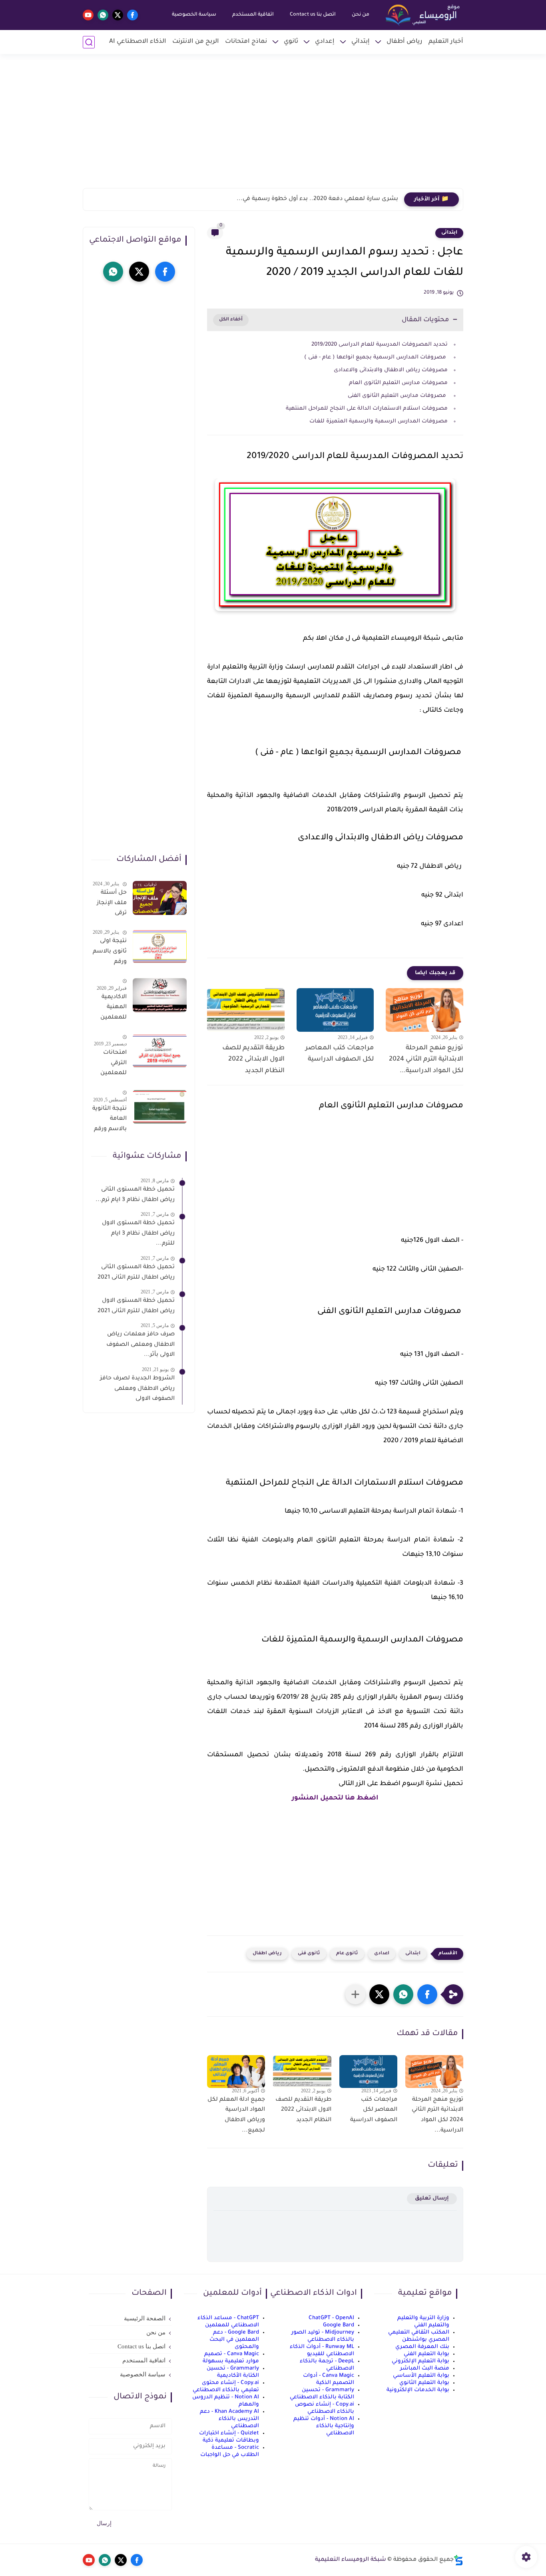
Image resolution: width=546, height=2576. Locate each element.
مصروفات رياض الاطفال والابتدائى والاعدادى (390, 370)
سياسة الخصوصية (194, 15)
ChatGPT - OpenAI (331, 2318)
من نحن (361, 15)
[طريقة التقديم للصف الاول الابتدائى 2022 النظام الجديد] (246, 1010)
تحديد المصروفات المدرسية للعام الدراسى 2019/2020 (380, 345)
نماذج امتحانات (246, 42)
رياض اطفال (267, 1954)
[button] (427, 1994)
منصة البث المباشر (425, 2369)
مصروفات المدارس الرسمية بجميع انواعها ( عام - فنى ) (375, 357)
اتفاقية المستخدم (253, 15)
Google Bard (339, 2325)
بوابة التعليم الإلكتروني (420, 2361)
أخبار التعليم (446, 42)
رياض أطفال (405, 42)
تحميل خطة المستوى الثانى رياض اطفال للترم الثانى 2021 (136, 1273)
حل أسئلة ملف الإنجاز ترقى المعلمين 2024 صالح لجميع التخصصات (111, 905)
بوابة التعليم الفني (426, 2354)
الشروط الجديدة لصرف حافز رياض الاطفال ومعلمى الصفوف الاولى (137, 1389)
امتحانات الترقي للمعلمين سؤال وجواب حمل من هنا (110, 1065)
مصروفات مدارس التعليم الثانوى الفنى (397, 396)
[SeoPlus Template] (458, 2560)
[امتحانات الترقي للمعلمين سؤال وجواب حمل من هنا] (160, 1051)
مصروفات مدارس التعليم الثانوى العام (398, 383)
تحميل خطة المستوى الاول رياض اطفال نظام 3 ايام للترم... (138, 1234)
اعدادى (382, 1954)
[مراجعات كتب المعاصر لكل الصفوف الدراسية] (335, 1010)
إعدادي (325, 42)
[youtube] (88, 15)
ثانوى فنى (309, 1954)
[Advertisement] (273, 126)
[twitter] (118, 15)
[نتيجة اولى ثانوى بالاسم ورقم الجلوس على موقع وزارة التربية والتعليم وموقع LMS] (160, 946)
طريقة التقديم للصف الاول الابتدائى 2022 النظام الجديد (253, 1060)
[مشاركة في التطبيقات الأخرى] (355, 1994)
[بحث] (89, 42)
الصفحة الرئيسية (145, 2318)
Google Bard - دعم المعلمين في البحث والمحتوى (234, 2340)
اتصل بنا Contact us (313, 15)
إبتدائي (361, 42)
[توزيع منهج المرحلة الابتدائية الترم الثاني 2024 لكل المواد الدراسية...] (424, 1010)
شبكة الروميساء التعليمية (351, 2560)
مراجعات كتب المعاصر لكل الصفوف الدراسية (340, 1054)
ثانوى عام (347, 1954)
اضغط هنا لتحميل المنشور (335, 1798)
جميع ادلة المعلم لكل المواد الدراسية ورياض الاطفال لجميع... (236, 2115)
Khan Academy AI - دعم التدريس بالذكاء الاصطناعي (229, 2419)
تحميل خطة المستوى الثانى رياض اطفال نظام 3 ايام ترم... (135, 1195)
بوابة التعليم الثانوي (424, 2383)
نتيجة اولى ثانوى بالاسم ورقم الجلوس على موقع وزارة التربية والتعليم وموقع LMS (110, 953)
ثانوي (291, 42)
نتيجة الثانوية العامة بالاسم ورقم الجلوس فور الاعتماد (110, 1121)
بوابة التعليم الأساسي (421, 2376)
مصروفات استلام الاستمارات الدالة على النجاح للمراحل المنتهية (366, 409)
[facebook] (133, 15)
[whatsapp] (103, 15)
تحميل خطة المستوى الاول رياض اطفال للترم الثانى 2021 (136, 1306)
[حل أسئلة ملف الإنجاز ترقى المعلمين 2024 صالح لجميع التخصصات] (160, 898)
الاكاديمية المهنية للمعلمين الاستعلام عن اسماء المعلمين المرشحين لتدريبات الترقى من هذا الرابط (113, 1009)
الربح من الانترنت (196, 42)
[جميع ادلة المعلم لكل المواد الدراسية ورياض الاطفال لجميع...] (236, 2072)
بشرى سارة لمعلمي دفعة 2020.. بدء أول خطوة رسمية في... (317, 199)
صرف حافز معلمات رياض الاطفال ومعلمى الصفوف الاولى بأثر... (140, 1345)
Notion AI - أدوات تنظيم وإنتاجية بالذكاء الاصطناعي (324, 2426)
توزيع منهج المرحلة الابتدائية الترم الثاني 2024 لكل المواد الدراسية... (426, 1060)
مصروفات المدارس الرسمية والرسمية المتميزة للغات (378, 421)
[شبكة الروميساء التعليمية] (423, 15)
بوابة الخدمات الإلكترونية (418, 2390)
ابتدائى (449, 233)
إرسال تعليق (432, 2199)
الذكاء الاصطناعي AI (138, 42)
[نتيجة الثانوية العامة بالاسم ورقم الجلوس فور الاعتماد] (160, 1107)
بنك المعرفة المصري (422, 2347)
